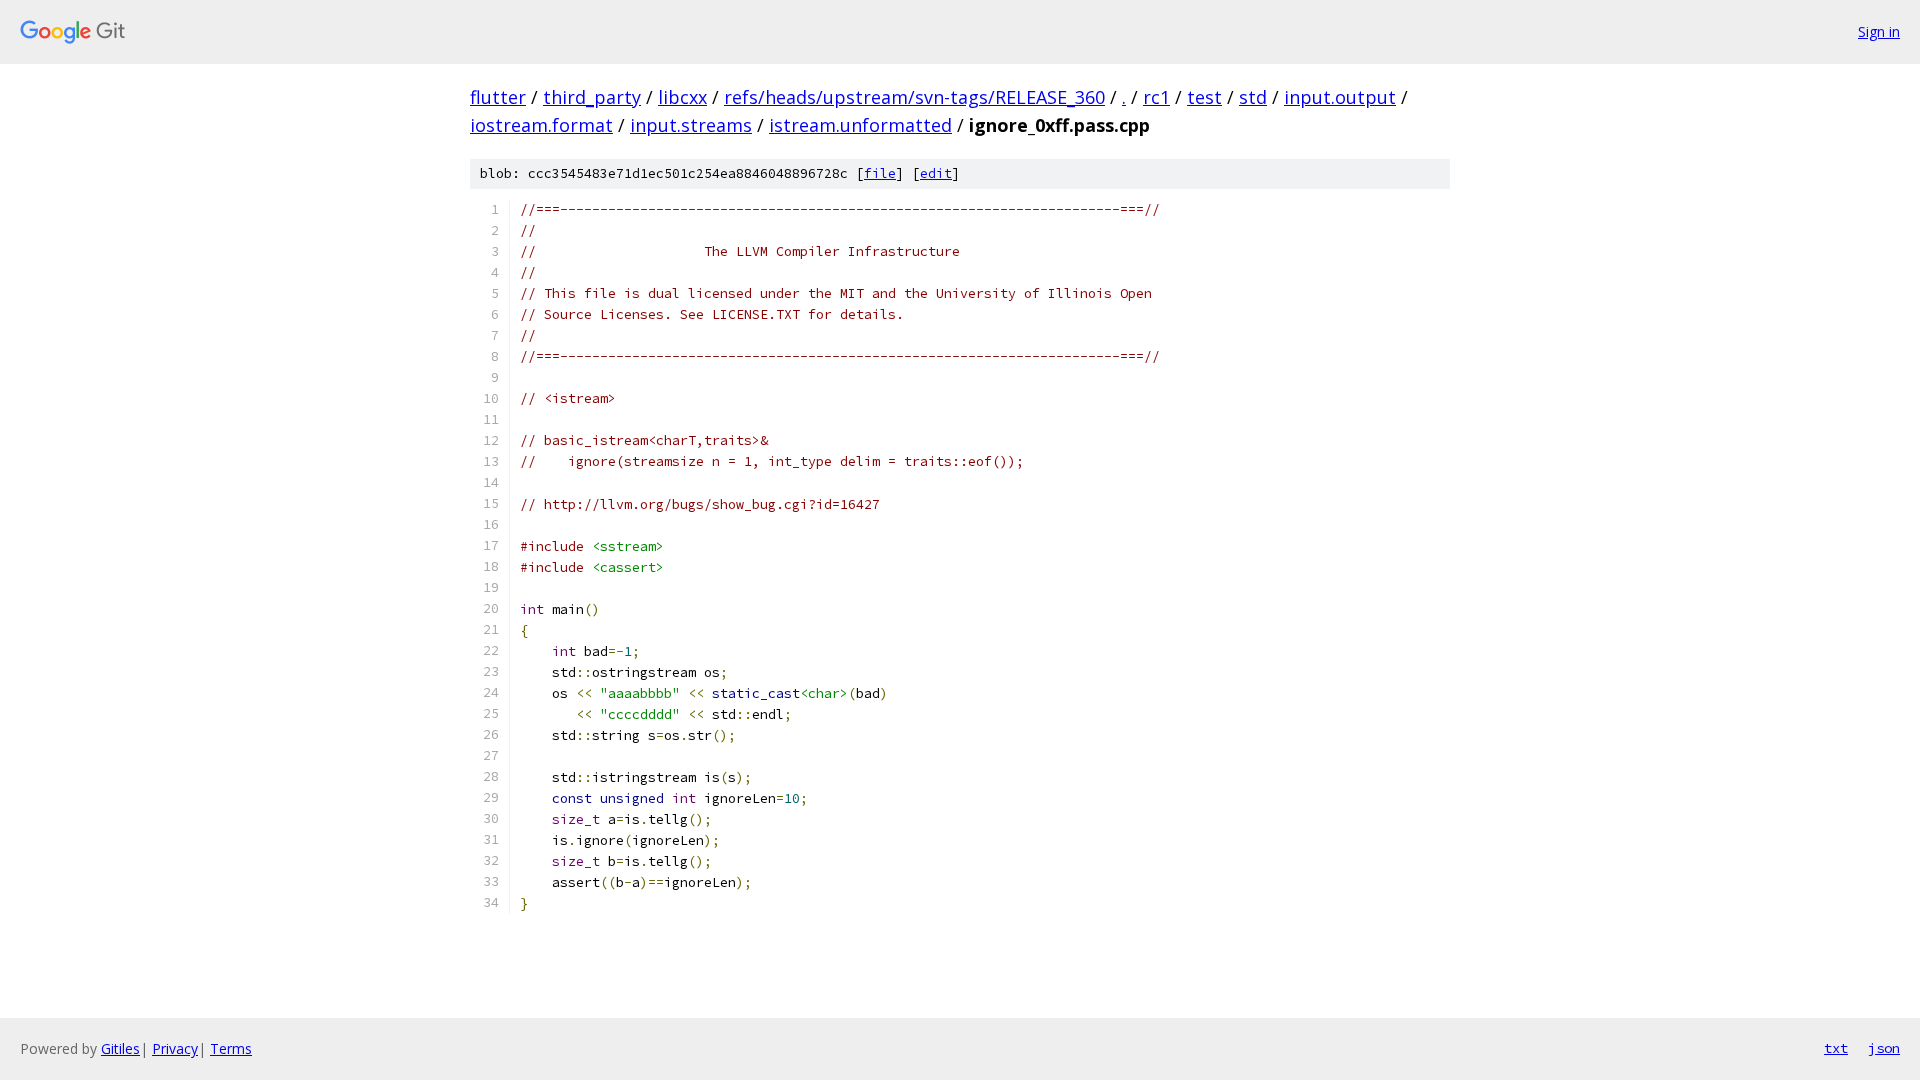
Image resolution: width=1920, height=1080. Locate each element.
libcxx (682, 97)
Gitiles (120, 1048)
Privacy (175, 1048)
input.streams (691, 125)
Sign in (1879, 31)
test (1204, 97)
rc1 (1156, 97)
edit (936, 173)
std (1253, 97)
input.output (1340, 97)
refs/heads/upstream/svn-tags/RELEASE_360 (914, 97)
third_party (592, 97)
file (880, 173)
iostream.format (541, 125)
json (1884, 1048)
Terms (231, 1048)
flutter (498, 97)
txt (1836, 1048)
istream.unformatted (860, 125)
